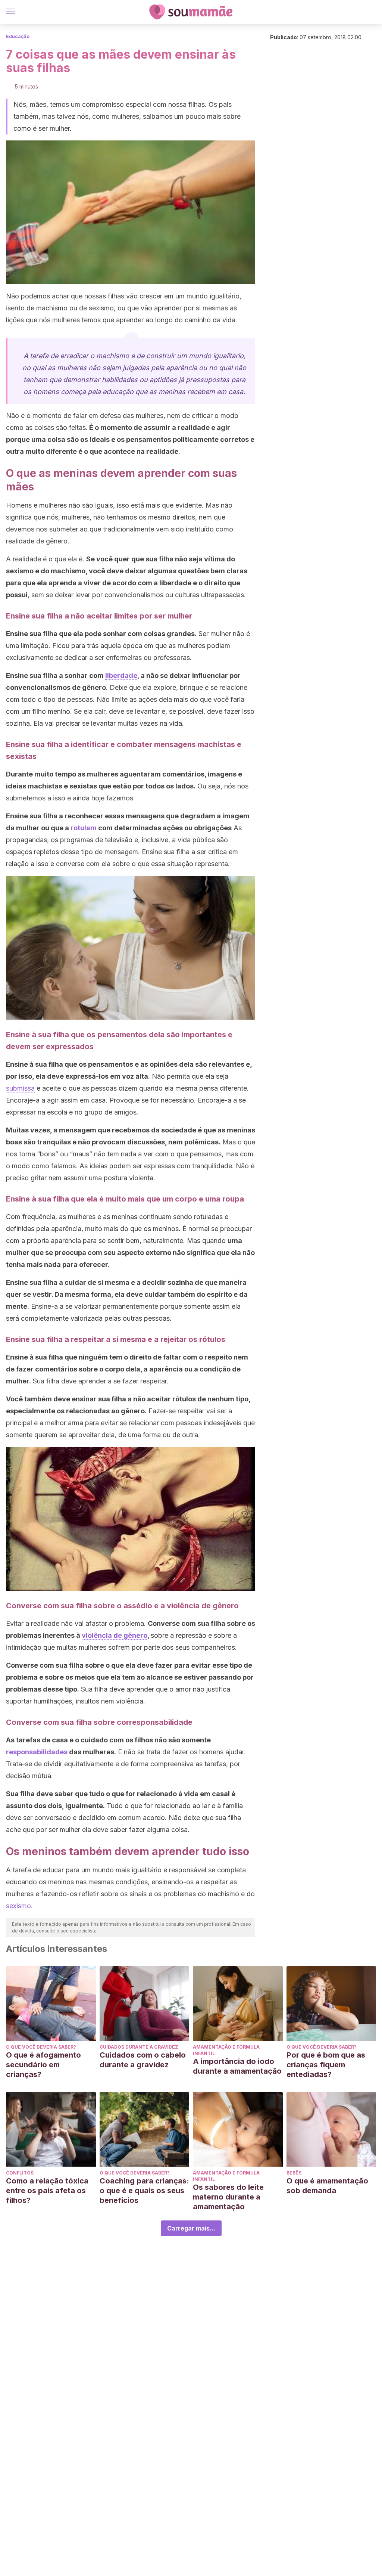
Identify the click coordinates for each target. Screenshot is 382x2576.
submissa (20, 1088)
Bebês (294, 2173)
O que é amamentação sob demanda (327, 2186)
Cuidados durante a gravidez (139, 2047)
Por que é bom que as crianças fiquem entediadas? (326, 2065)
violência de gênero (115, 1635)
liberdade (121, 675)
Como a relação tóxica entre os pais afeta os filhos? (47, 2191)
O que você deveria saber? (41, 2047)
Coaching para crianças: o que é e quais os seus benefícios (144, 2191)
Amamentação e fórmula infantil (226, 2050)
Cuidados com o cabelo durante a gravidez (143, 2060)
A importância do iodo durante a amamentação (237, 2066)
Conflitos (20, 2173)
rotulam (84, 828)
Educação (18, 36)
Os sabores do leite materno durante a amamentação (228, 2197)
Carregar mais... (191, 2228)
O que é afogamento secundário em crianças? (43, 2065)
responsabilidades (37, 1752)
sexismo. (19, 1906)
